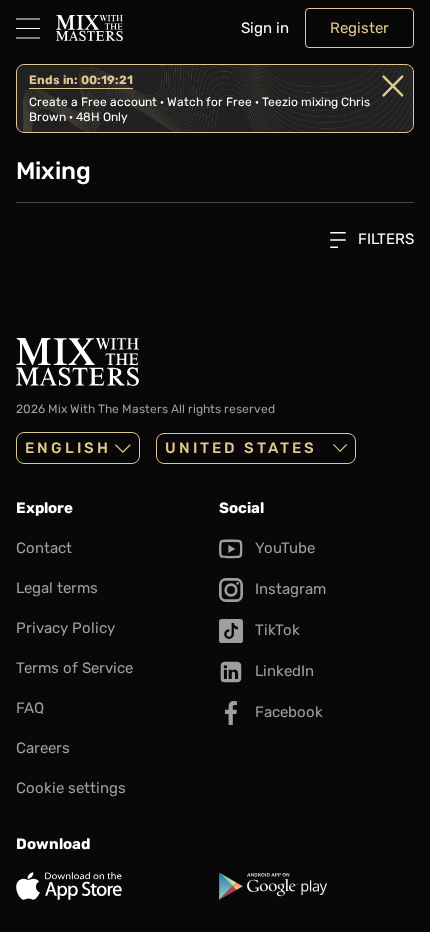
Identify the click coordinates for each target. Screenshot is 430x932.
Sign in (265, 28)
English (68, 448)
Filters (384, 239)
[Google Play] (316, 886)
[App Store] (113, 886)
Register (359, 28)
